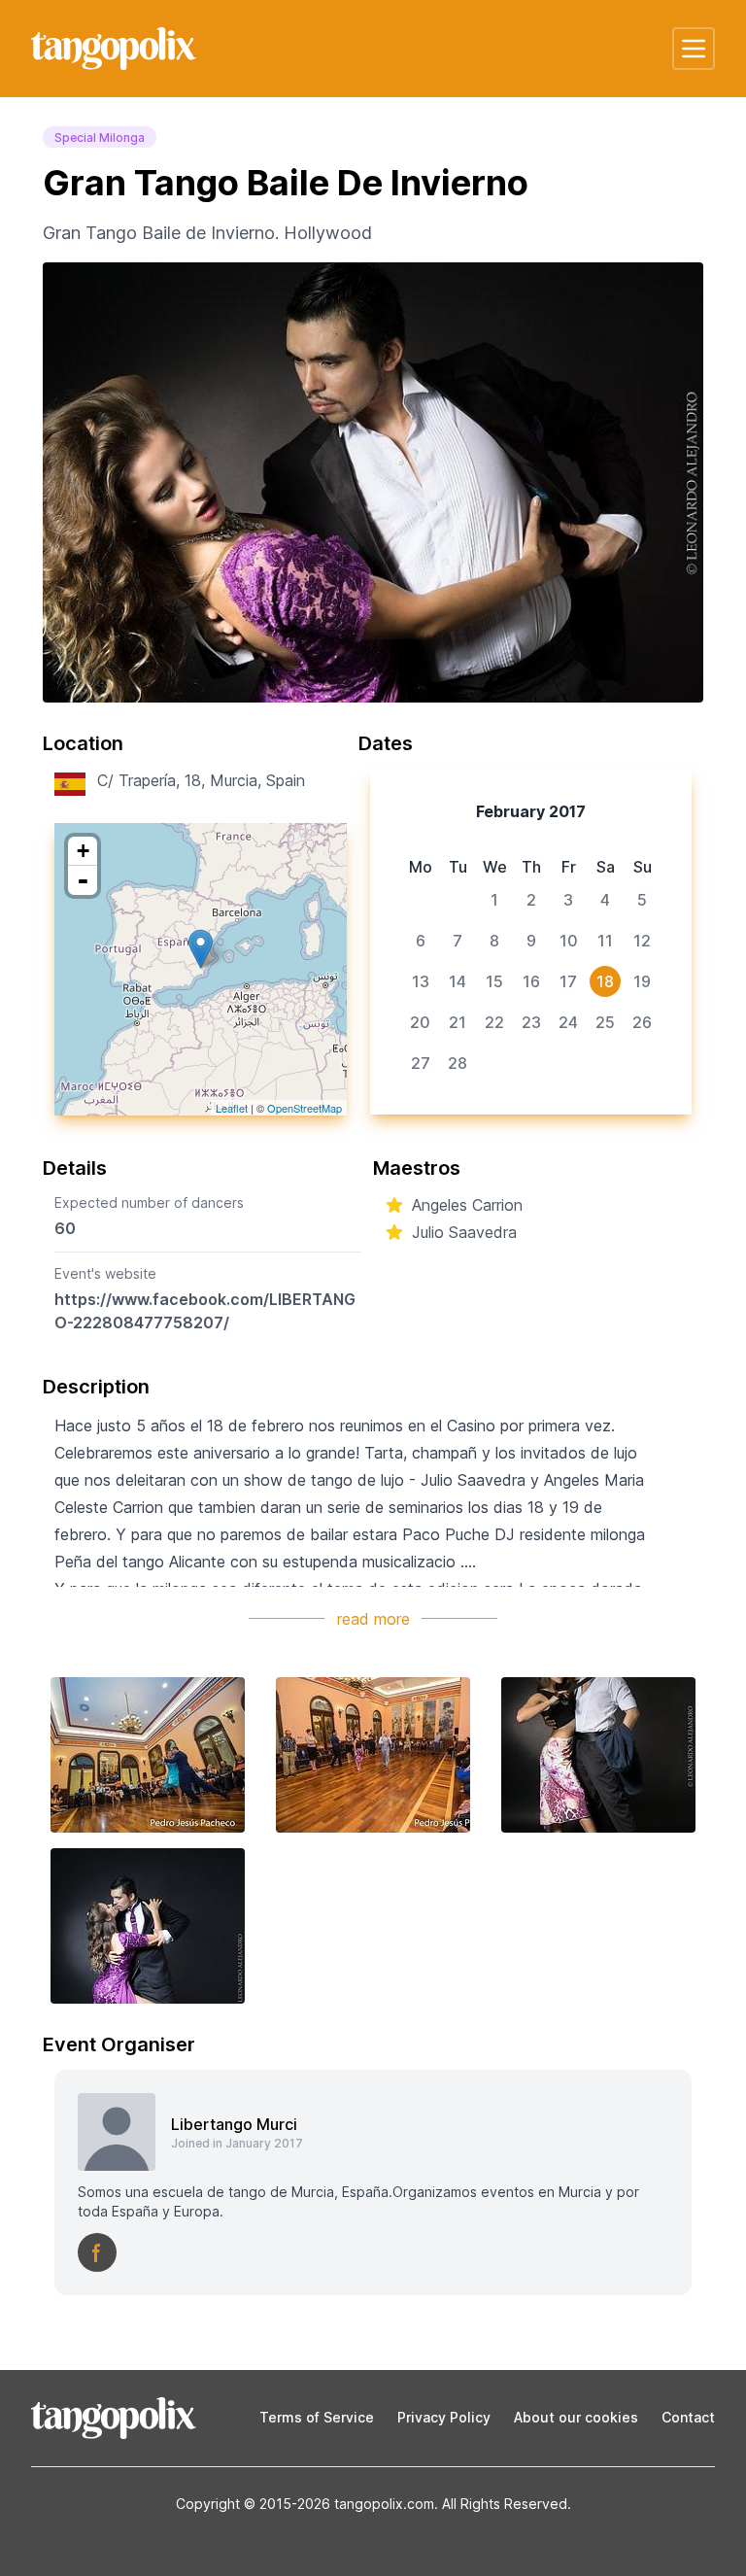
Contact (688, 2417)
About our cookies (576, 2417)
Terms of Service (317, 2417)
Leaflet (232, 1108)
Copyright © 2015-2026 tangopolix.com (305, 2504)
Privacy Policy (444, 2417)
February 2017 (531, 811)
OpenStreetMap (305, 1108)
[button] (694, 49)
